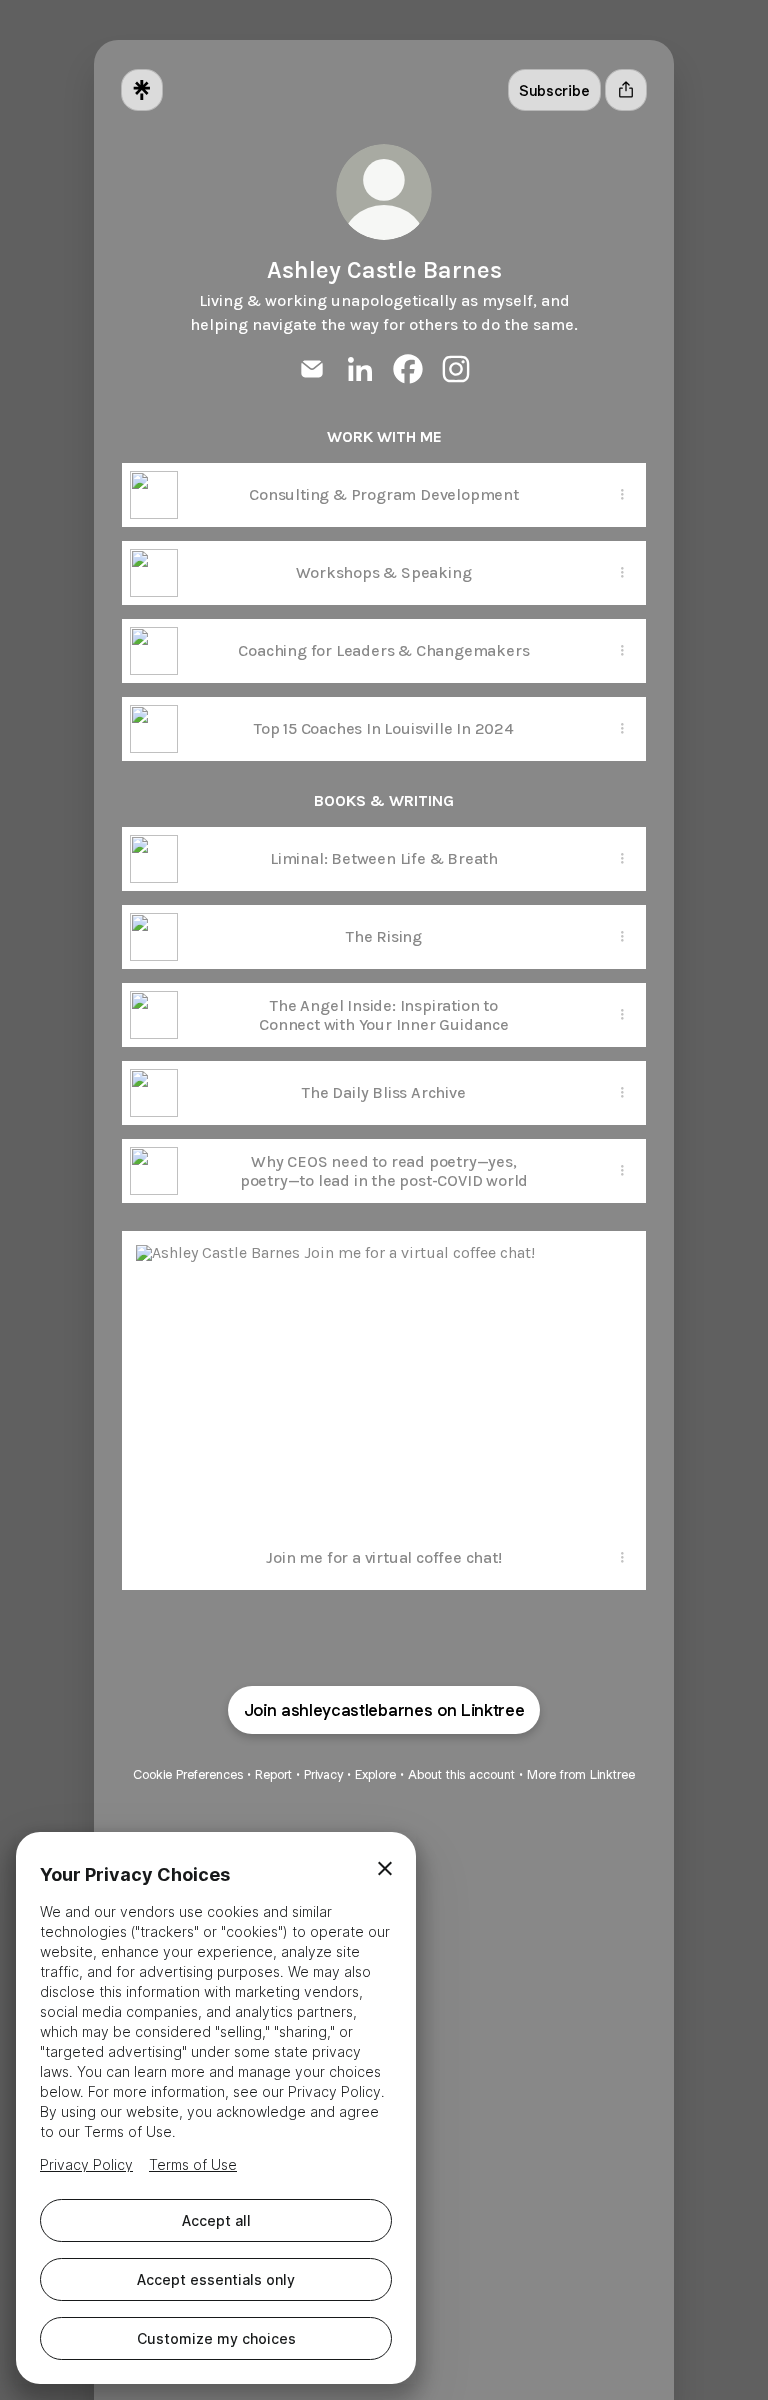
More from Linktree (581, 1774)
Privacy (323, 1774)
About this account (461, 1774)
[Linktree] (142, 90)
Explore (375, 1774)
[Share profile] (626, 90)
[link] (312, 369)
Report (273, 1774)
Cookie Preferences (188, 1774)
